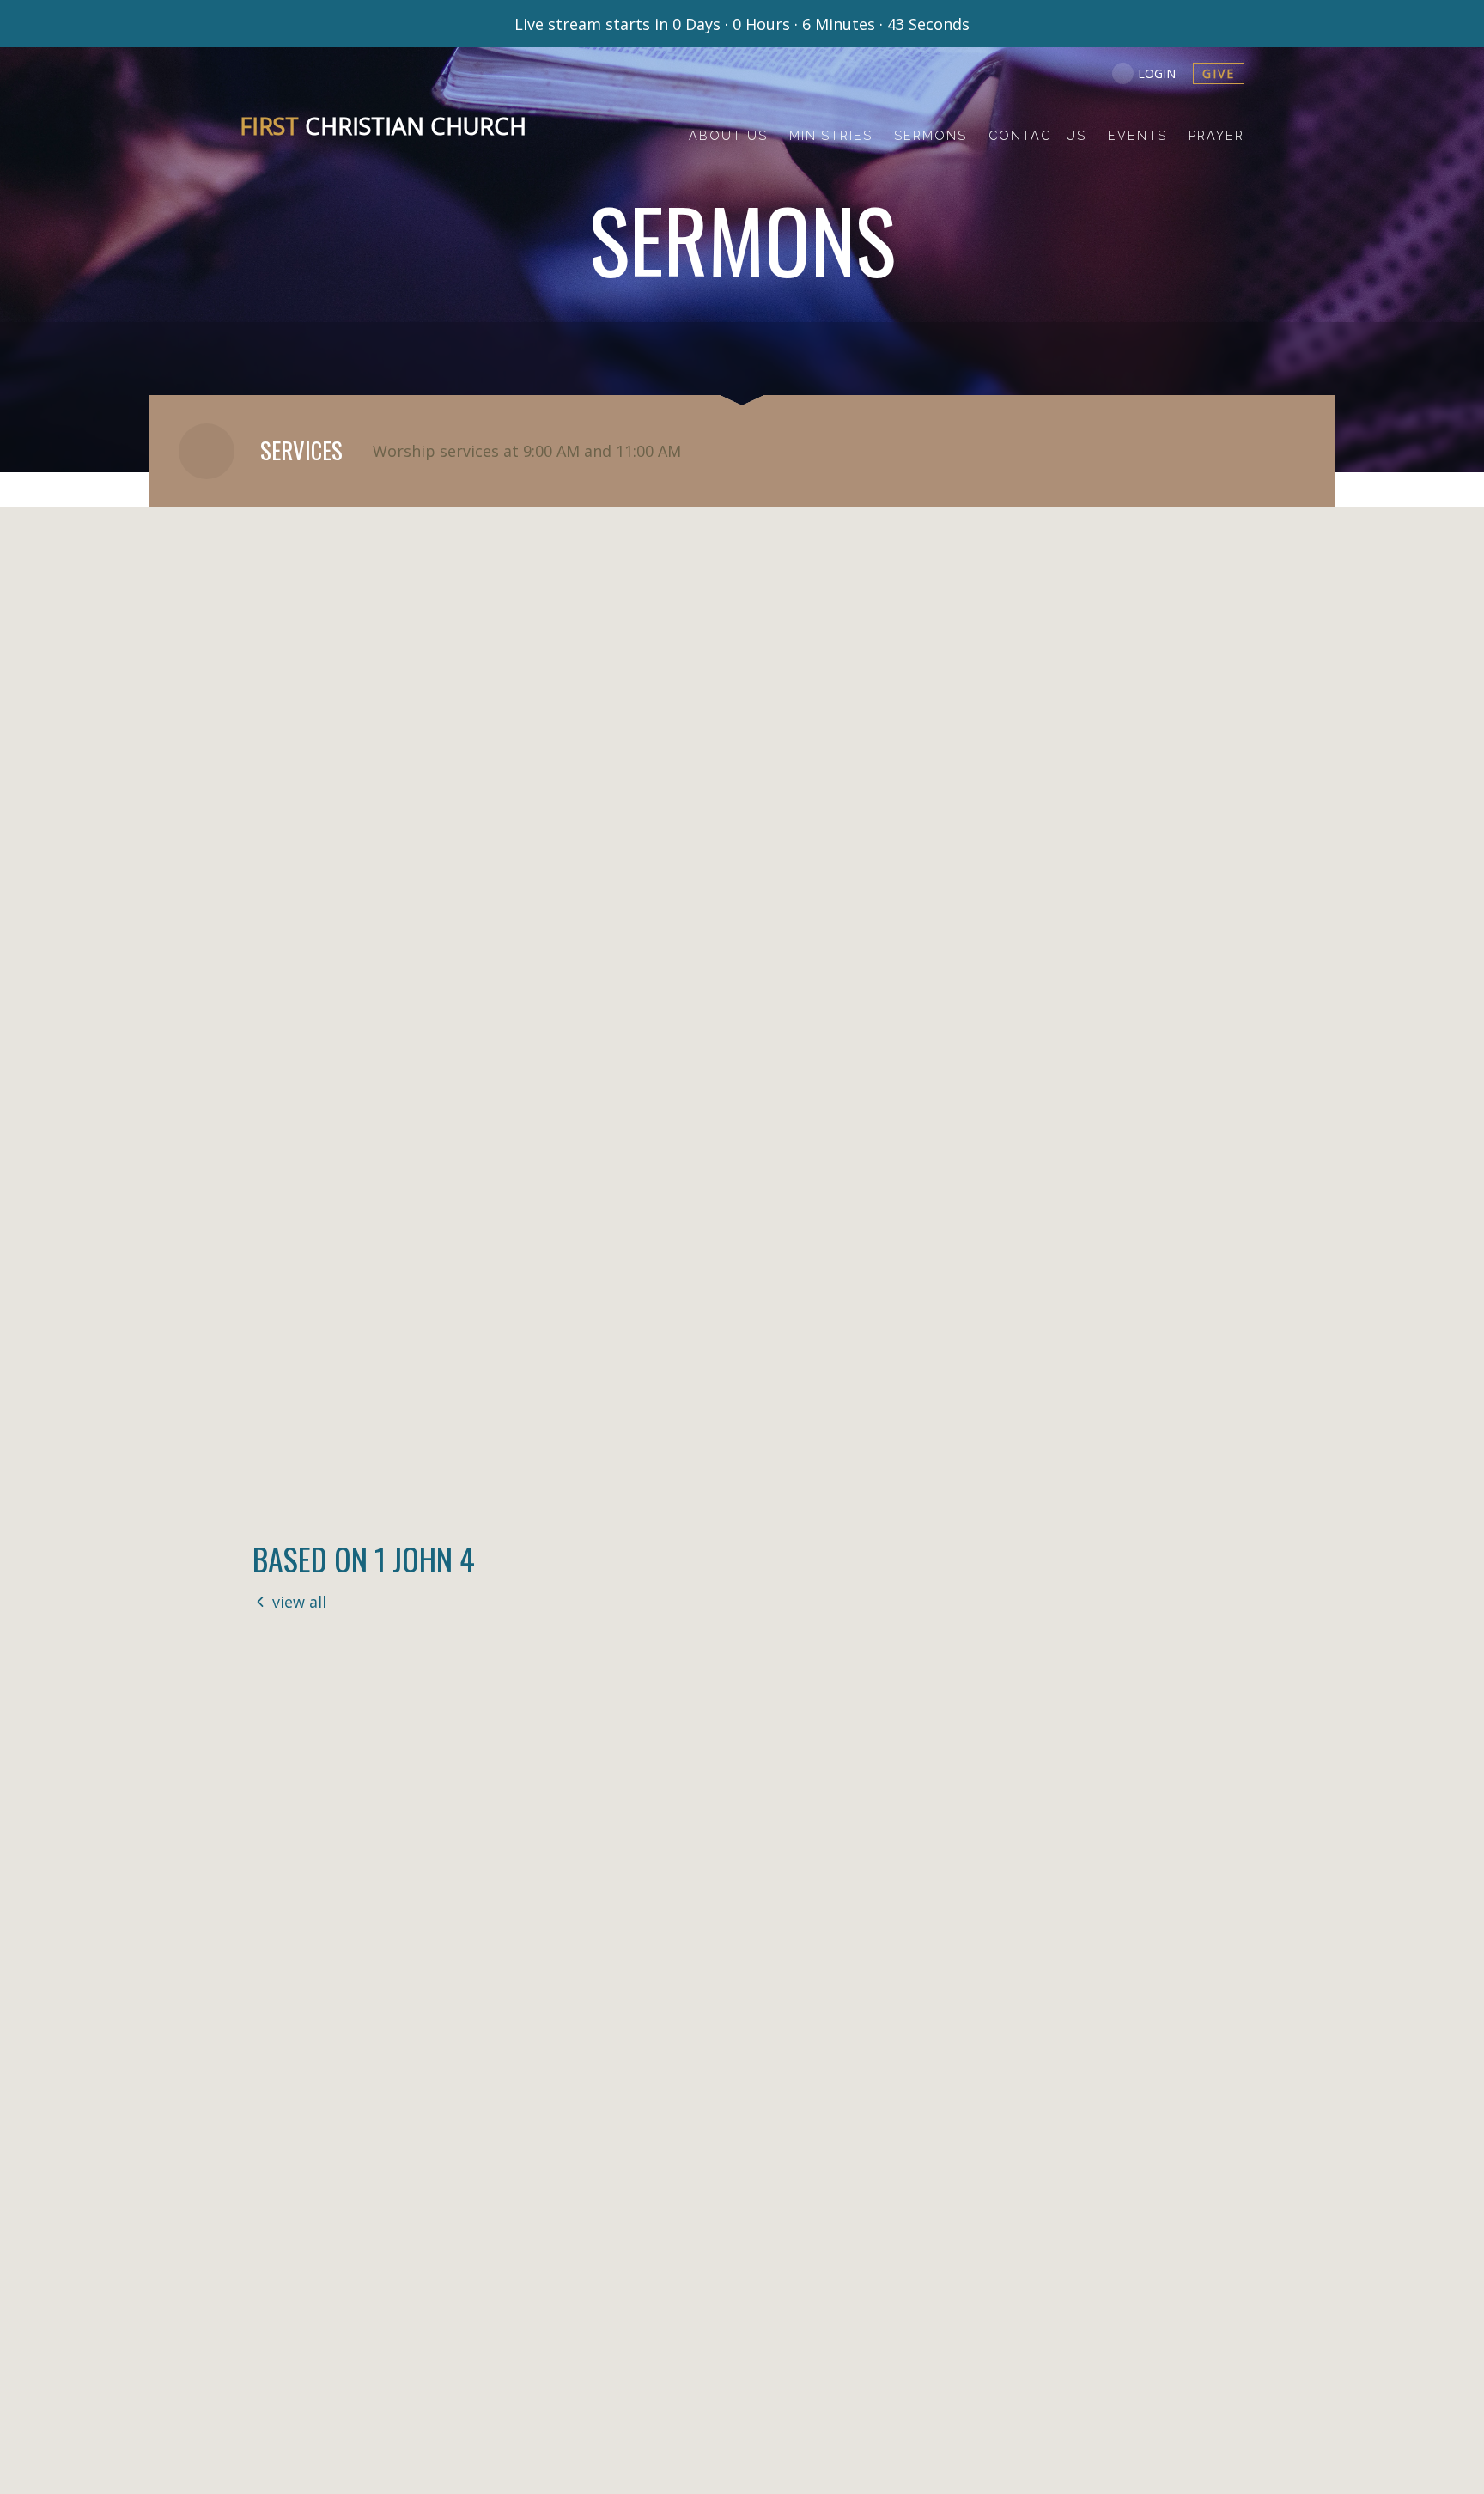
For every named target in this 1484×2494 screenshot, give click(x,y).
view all (299, 1602)
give (1219, 73)
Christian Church (383, 126)
